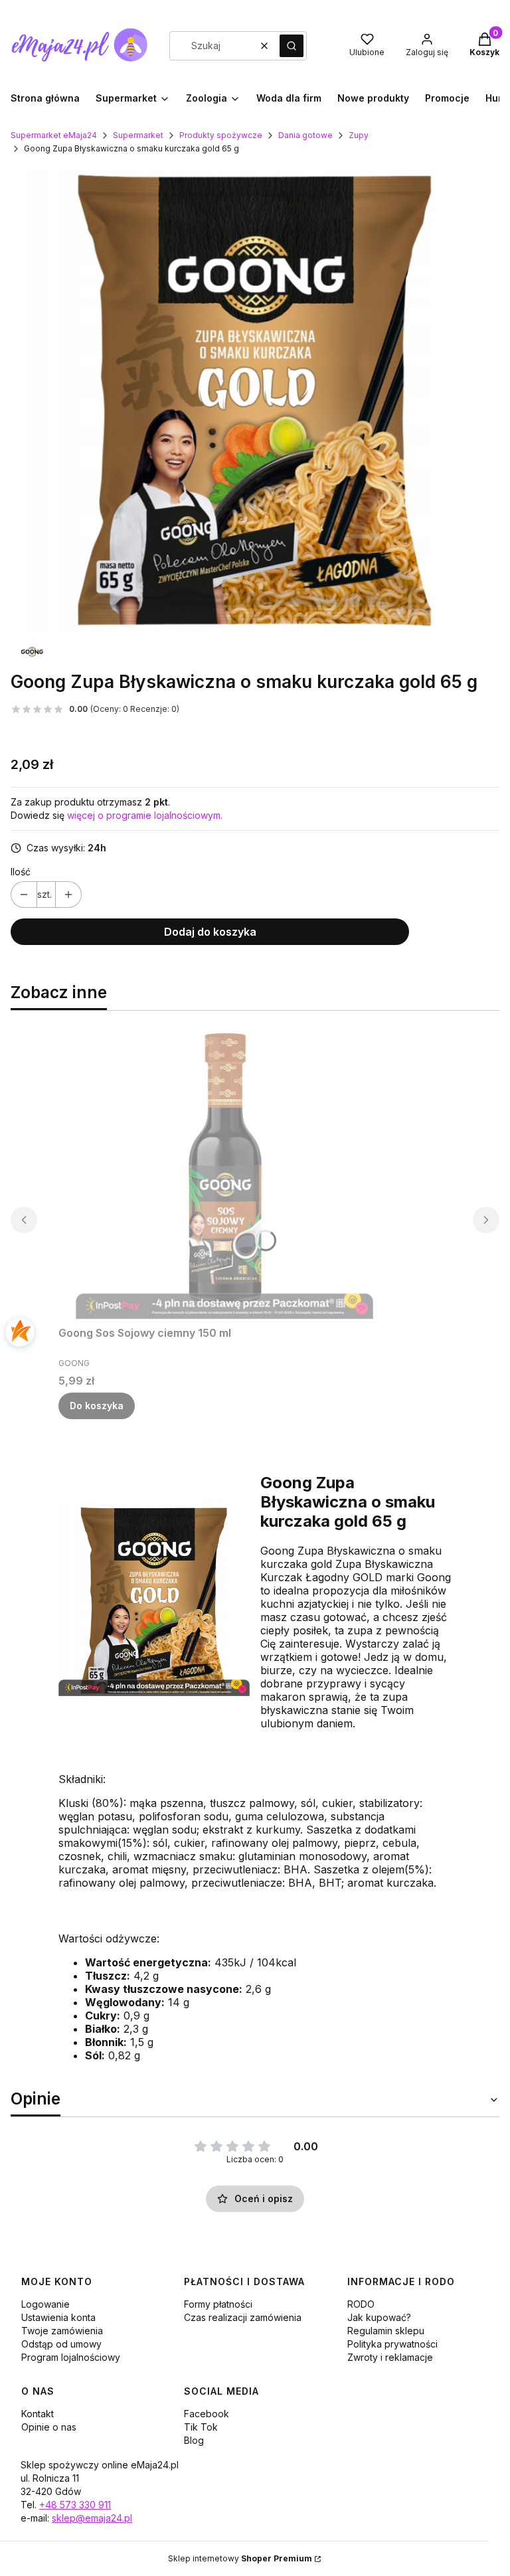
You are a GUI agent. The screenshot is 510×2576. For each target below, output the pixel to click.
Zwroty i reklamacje (390, 2357)
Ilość (21, 872)
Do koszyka (97, 1406)
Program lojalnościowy (71, 2357)
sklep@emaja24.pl (92, 2518)
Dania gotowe (305, 135)
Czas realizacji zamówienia (243, 2317)
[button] (292, 46)
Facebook (207, 2414)
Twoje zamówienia (62, 2331)
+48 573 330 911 (75, 2505)
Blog (194, 2440)
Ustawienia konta (58, 2317)
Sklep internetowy (240, 2558)
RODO (361, 2304)
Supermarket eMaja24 (54, 135)
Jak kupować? (379, 2317)
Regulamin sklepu (386, 2331)
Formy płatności (218, 2304)
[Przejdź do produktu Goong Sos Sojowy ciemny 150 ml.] (224, 1171)
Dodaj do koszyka (210, 932)
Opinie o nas (49, 2427)
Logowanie (45, 2304)
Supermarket (138, 135)
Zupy (359, 135)
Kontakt (38, 2414)
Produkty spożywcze (221, 135)
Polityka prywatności (392, 2344)
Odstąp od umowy (61, 2344)
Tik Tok (201, 2427)
